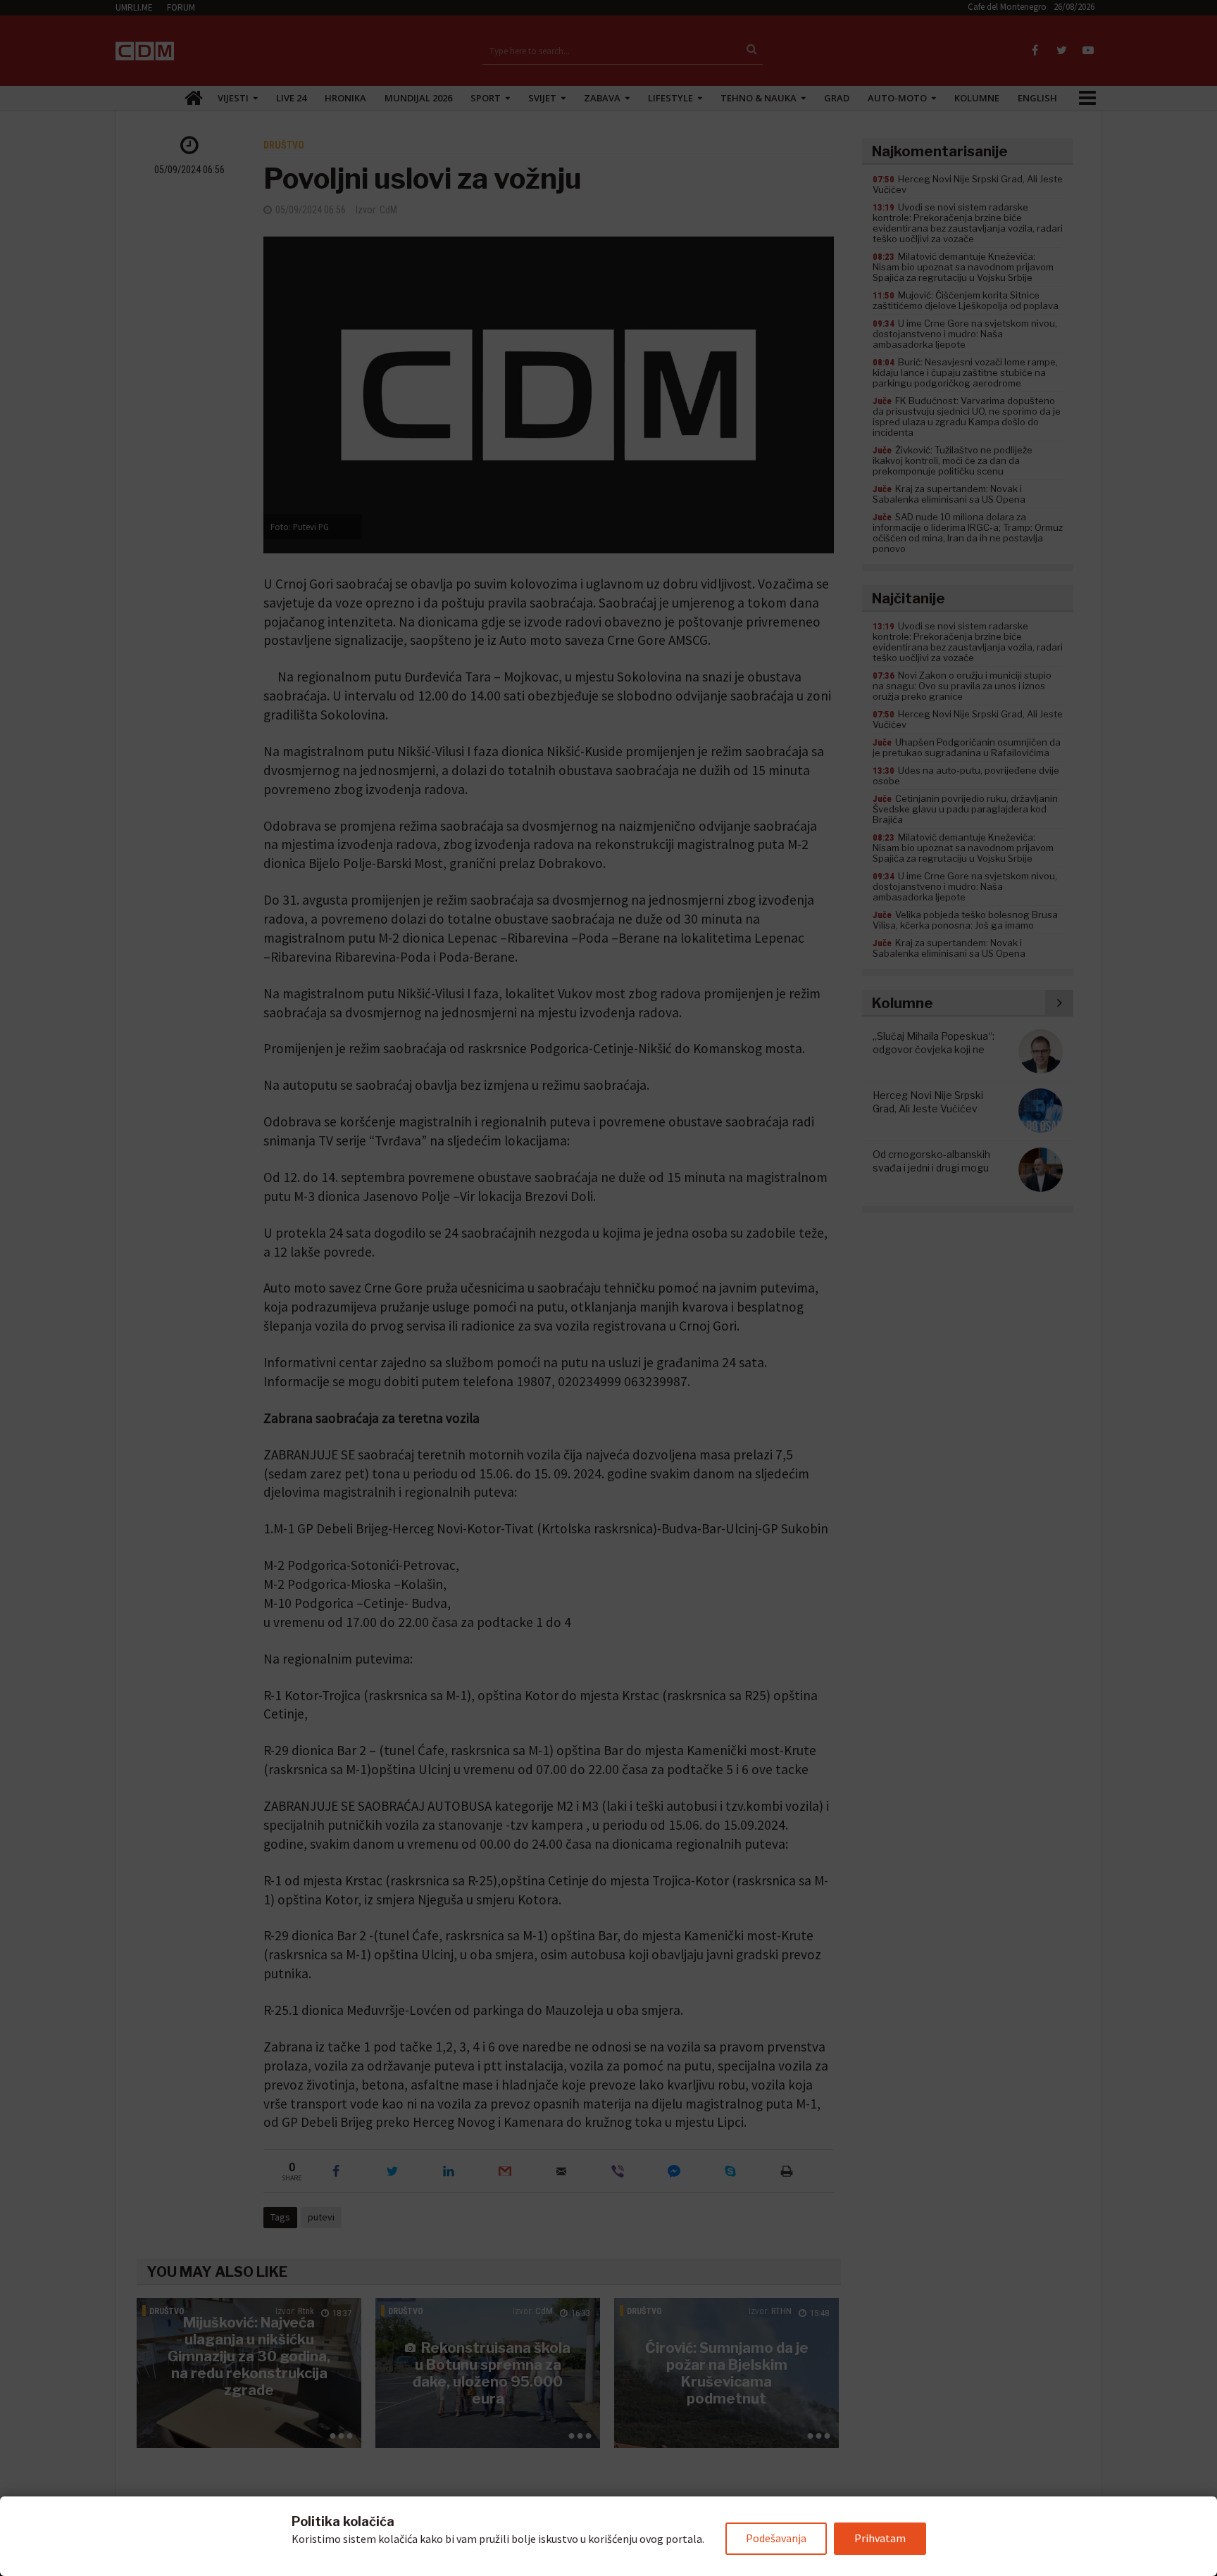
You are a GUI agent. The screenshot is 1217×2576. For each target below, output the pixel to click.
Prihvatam (880, 2538)
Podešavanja (776, 2538)
